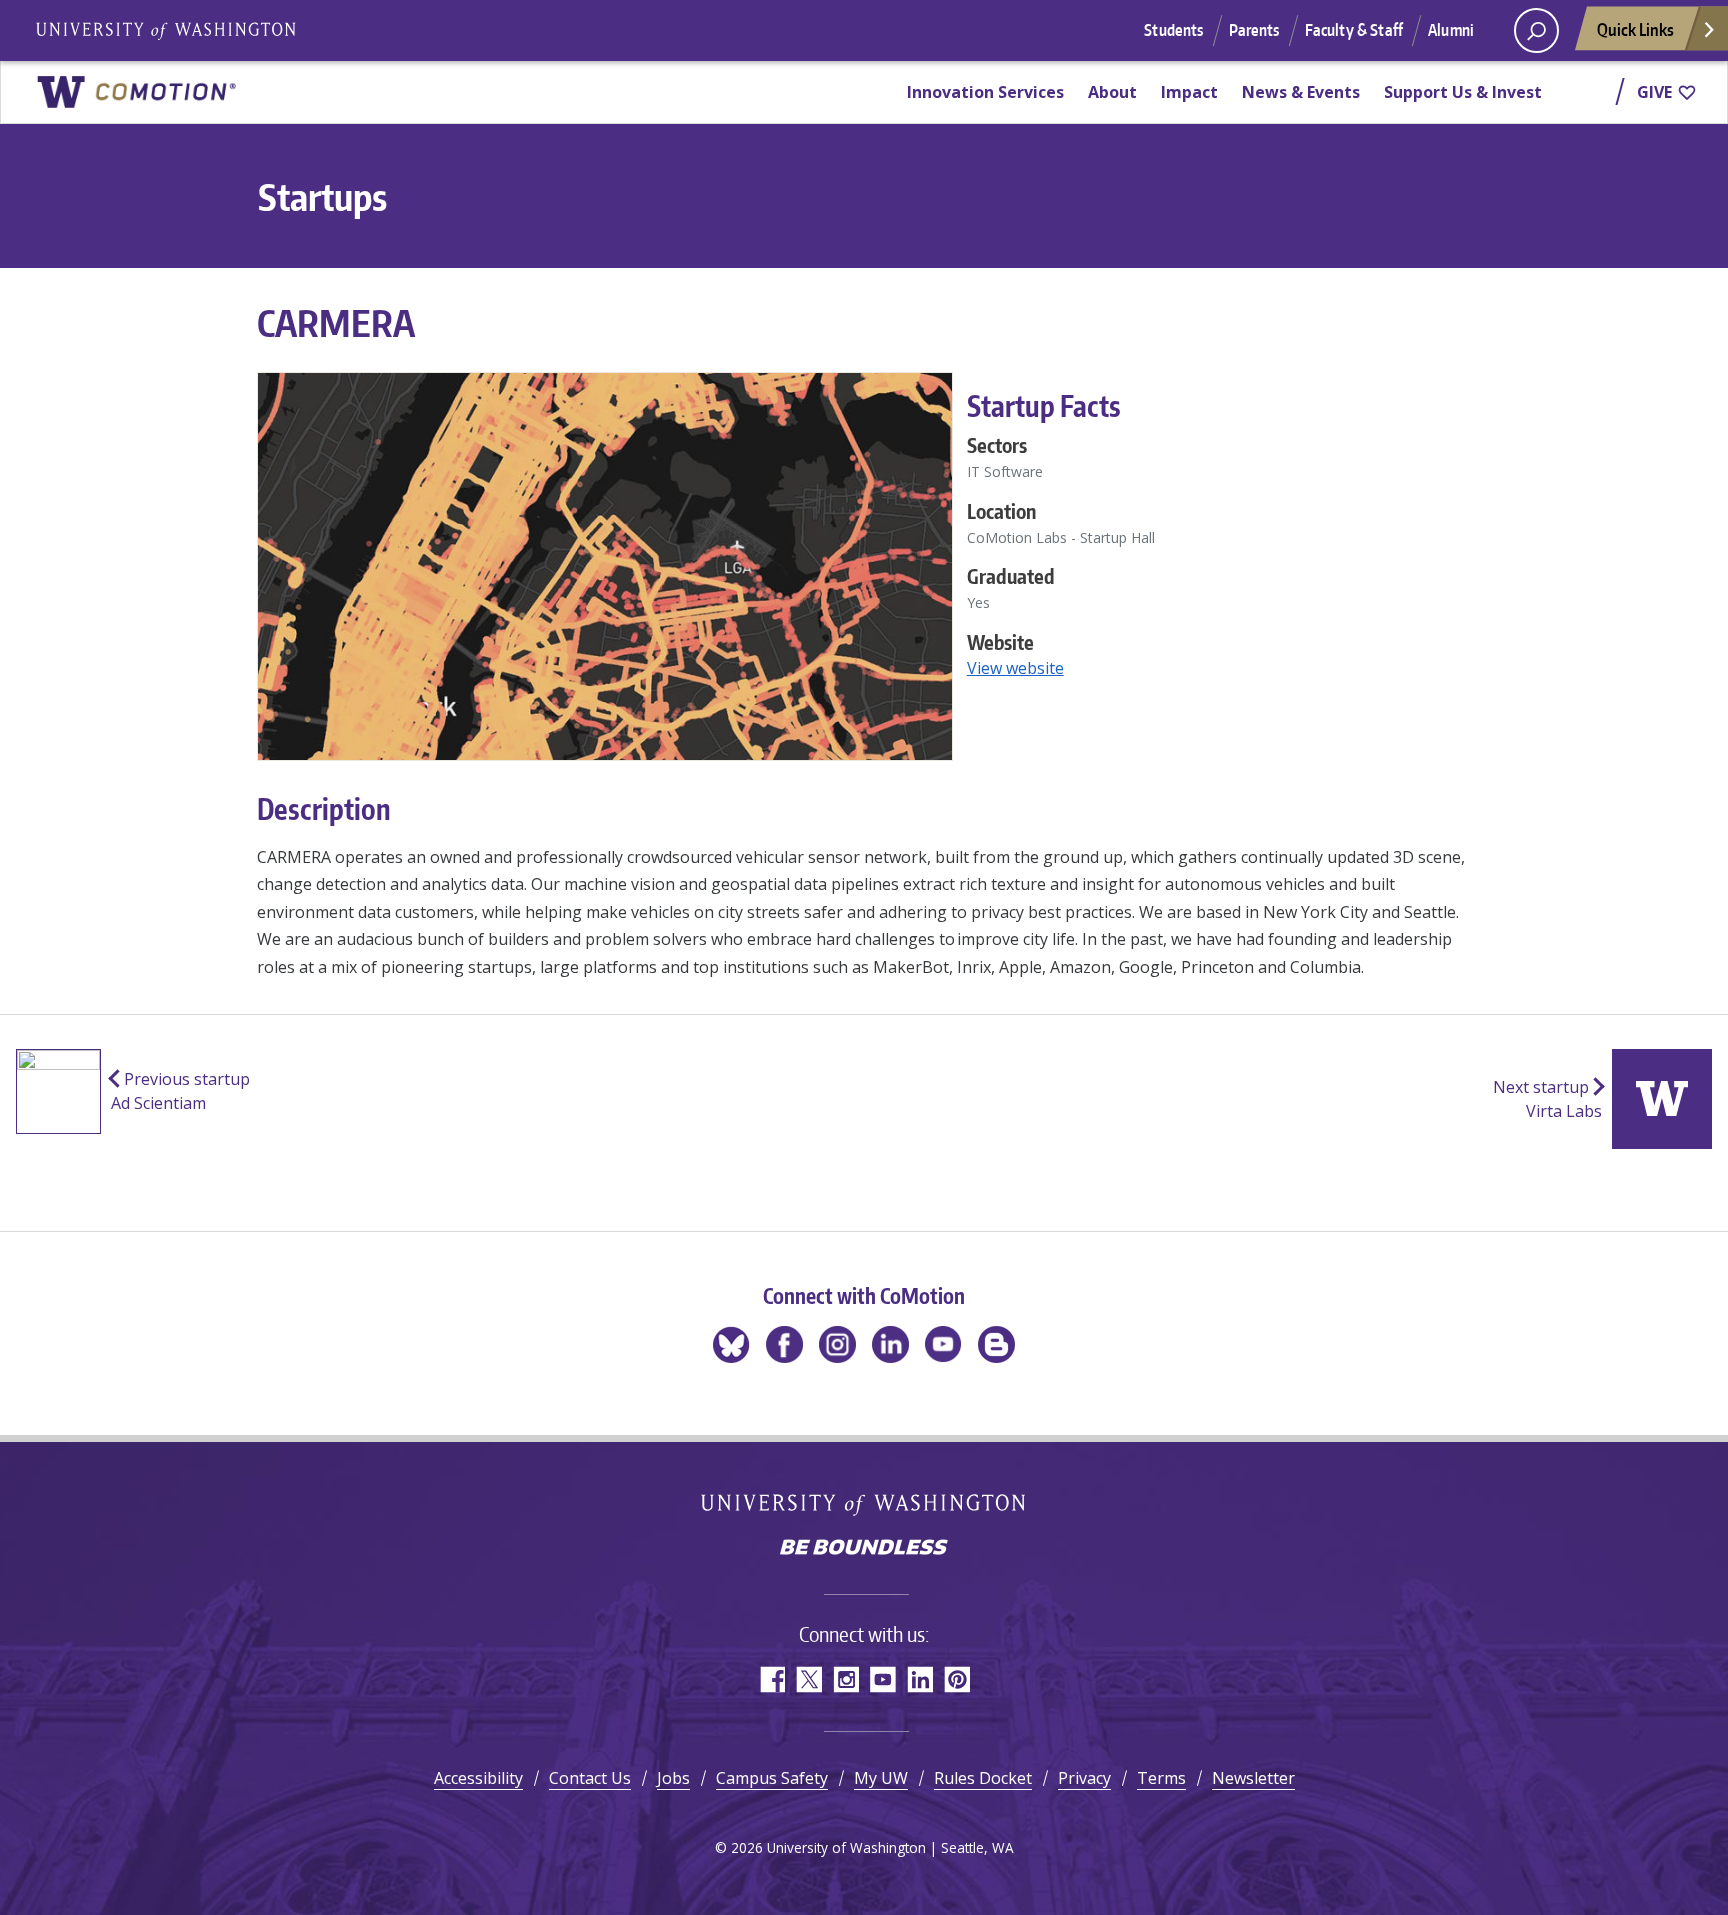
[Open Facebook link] (784, 1344)
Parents (1254, 30)
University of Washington (864, 1505)
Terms (1161, 1778)
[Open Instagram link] (837, 1344)
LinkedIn (919, 1679)
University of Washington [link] (165, 30)
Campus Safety (772, 1778)
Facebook (771, 1679)
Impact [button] (1189, 92)
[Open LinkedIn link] (890, 1344)
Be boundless (864, 1549)
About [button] (1112, 92)
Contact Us (590, 1778)
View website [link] (1015, 668)
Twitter (808, 1679)
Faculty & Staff (1354, 30)
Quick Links (1635, 29)
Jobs (673, 1778)
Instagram (845, 1679)
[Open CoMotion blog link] (996, 1344)
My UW (881, 1778)
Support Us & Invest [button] (1463, 92)
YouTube (882, 1679)
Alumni (1451, 30)
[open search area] (1536, 30)
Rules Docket (983, 1778)
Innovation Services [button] (985, 92)
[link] (135, 92)
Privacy (1084, 1778)
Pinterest (956, 1679)
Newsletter (1253, 1778)
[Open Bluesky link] (731, 1344)
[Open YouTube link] (943, 1344)
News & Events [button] (1301, 92)
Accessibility (478, 1778)
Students (1173, 30)
